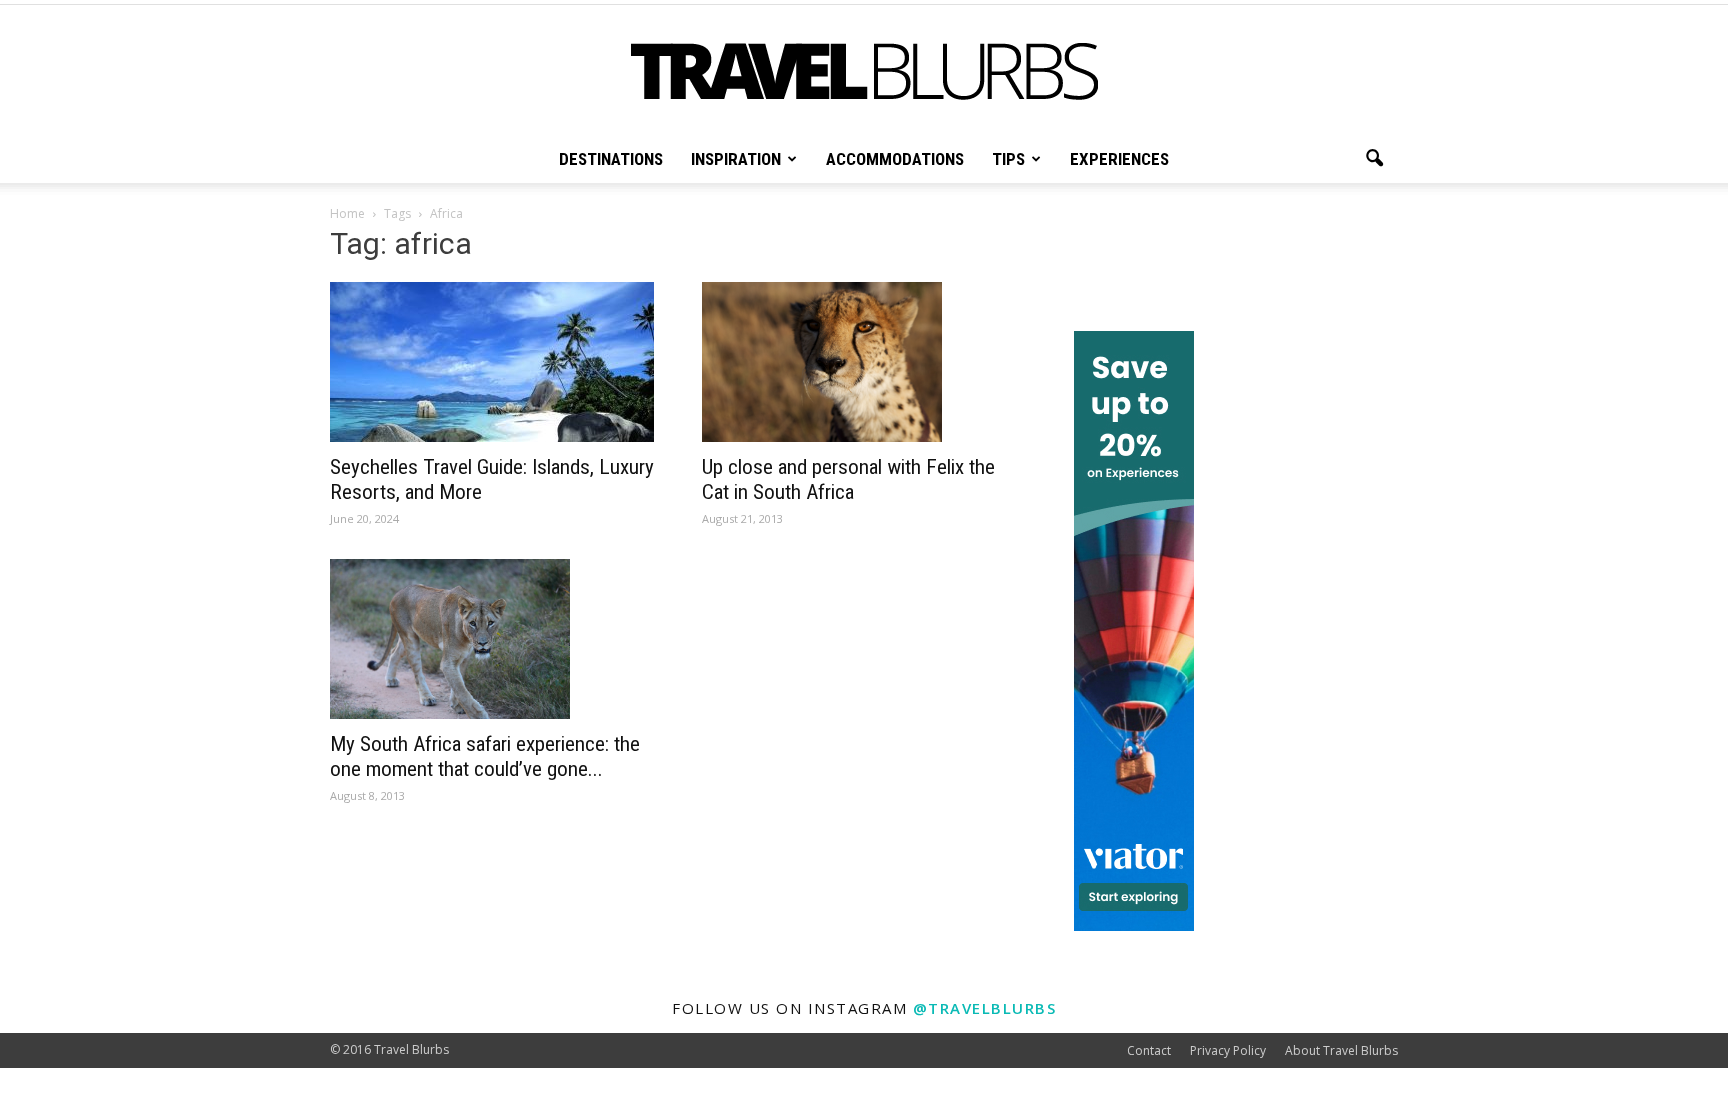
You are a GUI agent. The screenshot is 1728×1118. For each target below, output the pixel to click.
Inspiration (736, 159)
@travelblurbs (985, 1008)
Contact (1149, 1050)
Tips (1008, 159)
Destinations (611, 159)
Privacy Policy (1228, 1050)
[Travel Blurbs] (864, 71)
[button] (1374, 159)
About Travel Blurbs (1341, 1050)
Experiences (1119, 159)
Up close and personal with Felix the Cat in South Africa (848, 479)
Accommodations (895, 159)
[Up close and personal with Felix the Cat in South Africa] (864, 362)
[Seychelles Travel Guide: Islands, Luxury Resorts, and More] (492, 362)
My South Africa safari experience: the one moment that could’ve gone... (485, 756)
